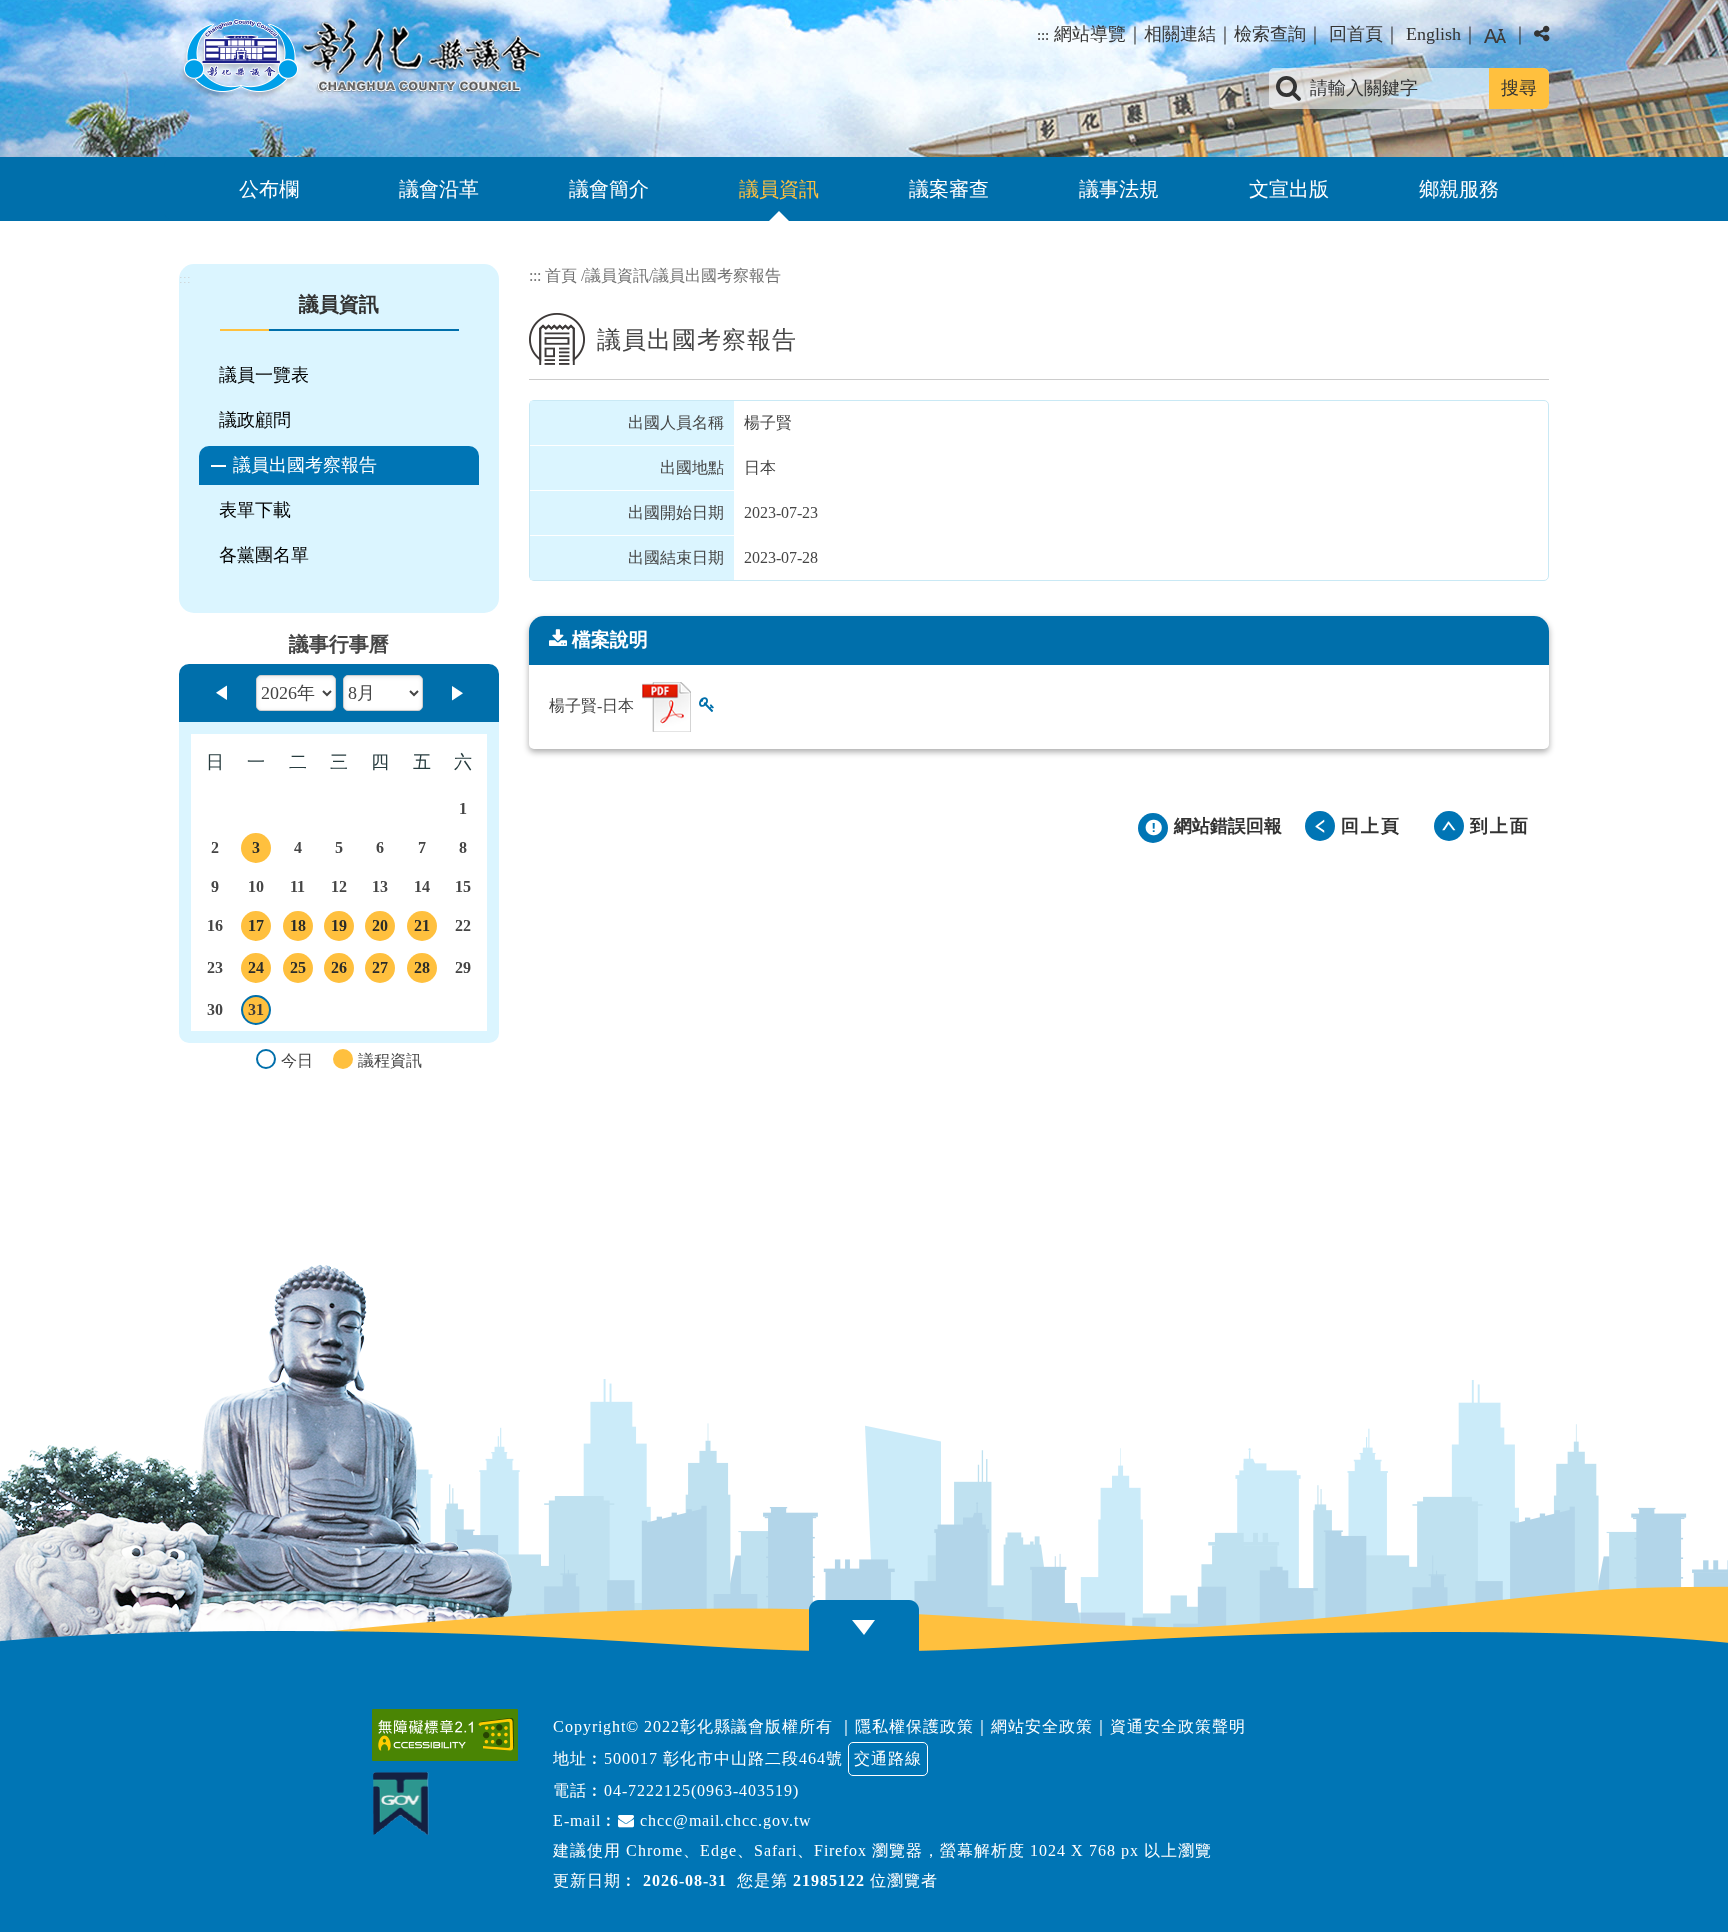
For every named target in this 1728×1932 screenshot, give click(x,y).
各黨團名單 (264, 555)
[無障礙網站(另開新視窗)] (450, 1735)
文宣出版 (1289, 189)
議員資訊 (779, 189)
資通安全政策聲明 (1178, 1726)
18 (300, 929)
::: (1043, 35)
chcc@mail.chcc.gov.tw (723, 1820)
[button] (1495, 36)
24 (259, 971)
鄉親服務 (1459, 189)
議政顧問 (255, 420)
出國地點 (692, 467)
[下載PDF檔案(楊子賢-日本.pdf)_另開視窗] (666, 707)
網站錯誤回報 (1228, 826)
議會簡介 (609, 189)
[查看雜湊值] (707, 704)
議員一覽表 (264, 375)
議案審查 (949, 189)
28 (425, 971)
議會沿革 (439, 189)
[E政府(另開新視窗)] (405, 1803)
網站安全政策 (1042, 1726)
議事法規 (1119, 189)
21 (425, 929)
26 (342, 971)
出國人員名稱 (676, 422)
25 (300, 971)
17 (259, 929)
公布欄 (269, 189)
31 (259, 1013)
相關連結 (1180, 34)
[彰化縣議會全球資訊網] (360, 58)
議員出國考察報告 (305, 465)
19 (342, 929)
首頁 (561, 275)
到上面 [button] (1500, 826)
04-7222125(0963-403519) (701, 1790)
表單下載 (255, 510)
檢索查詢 (1270, 34)
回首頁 (1356, 34)
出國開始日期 (676, 512)
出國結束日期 (676, 557)
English (1433, 34)
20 (383, 929)
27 (383, 971)
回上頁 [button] (1371, 826)
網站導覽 (1090, 34)
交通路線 (888, 1758)
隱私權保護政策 (914, 1726)
